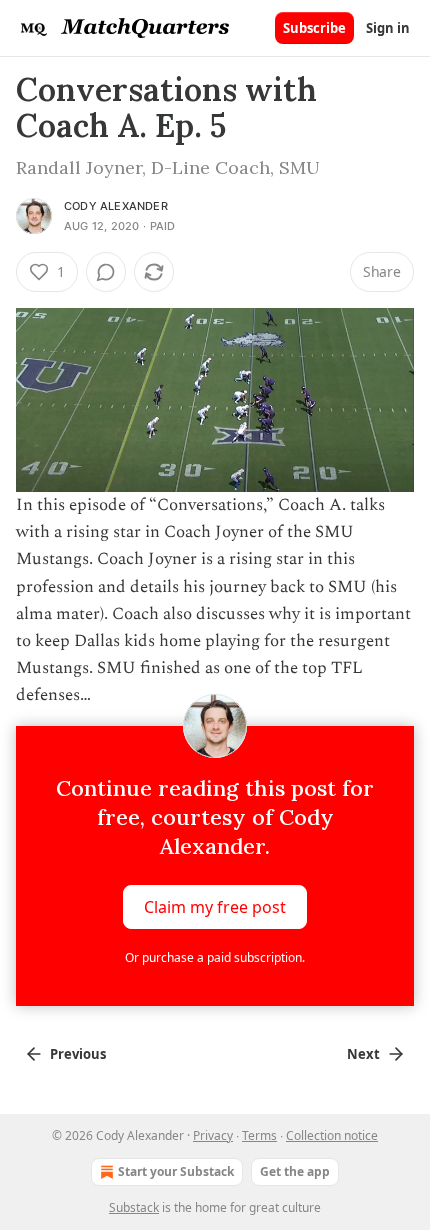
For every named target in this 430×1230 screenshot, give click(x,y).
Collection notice (332, 1135)
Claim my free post (215, 906)
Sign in (388, 28)
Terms (259, 1135)
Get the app (295, 1171)
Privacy (213, 1135)
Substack (134, 1207)
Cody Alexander (116, 206)
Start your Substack (176, 1171)
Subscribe (314, 28)
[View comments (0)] (106, 272)
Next (363, 1054)
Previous (78, 1054)
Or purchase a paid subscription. (215, 957)
